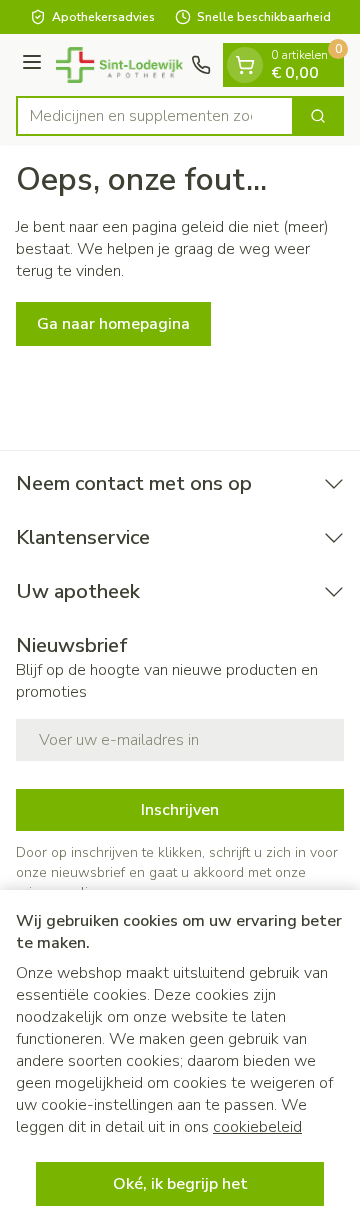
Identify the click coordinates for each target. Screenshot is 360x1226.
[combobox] (155, 116)
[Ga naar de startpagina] (119, 65)
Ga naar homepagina (113, 324)
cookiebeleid (257, 1127)
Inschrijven (180, 810)
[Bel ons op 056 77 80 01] (201, 65)
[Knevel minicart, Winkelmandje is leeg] (245, 65)
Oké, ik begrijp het (180, 1184)
